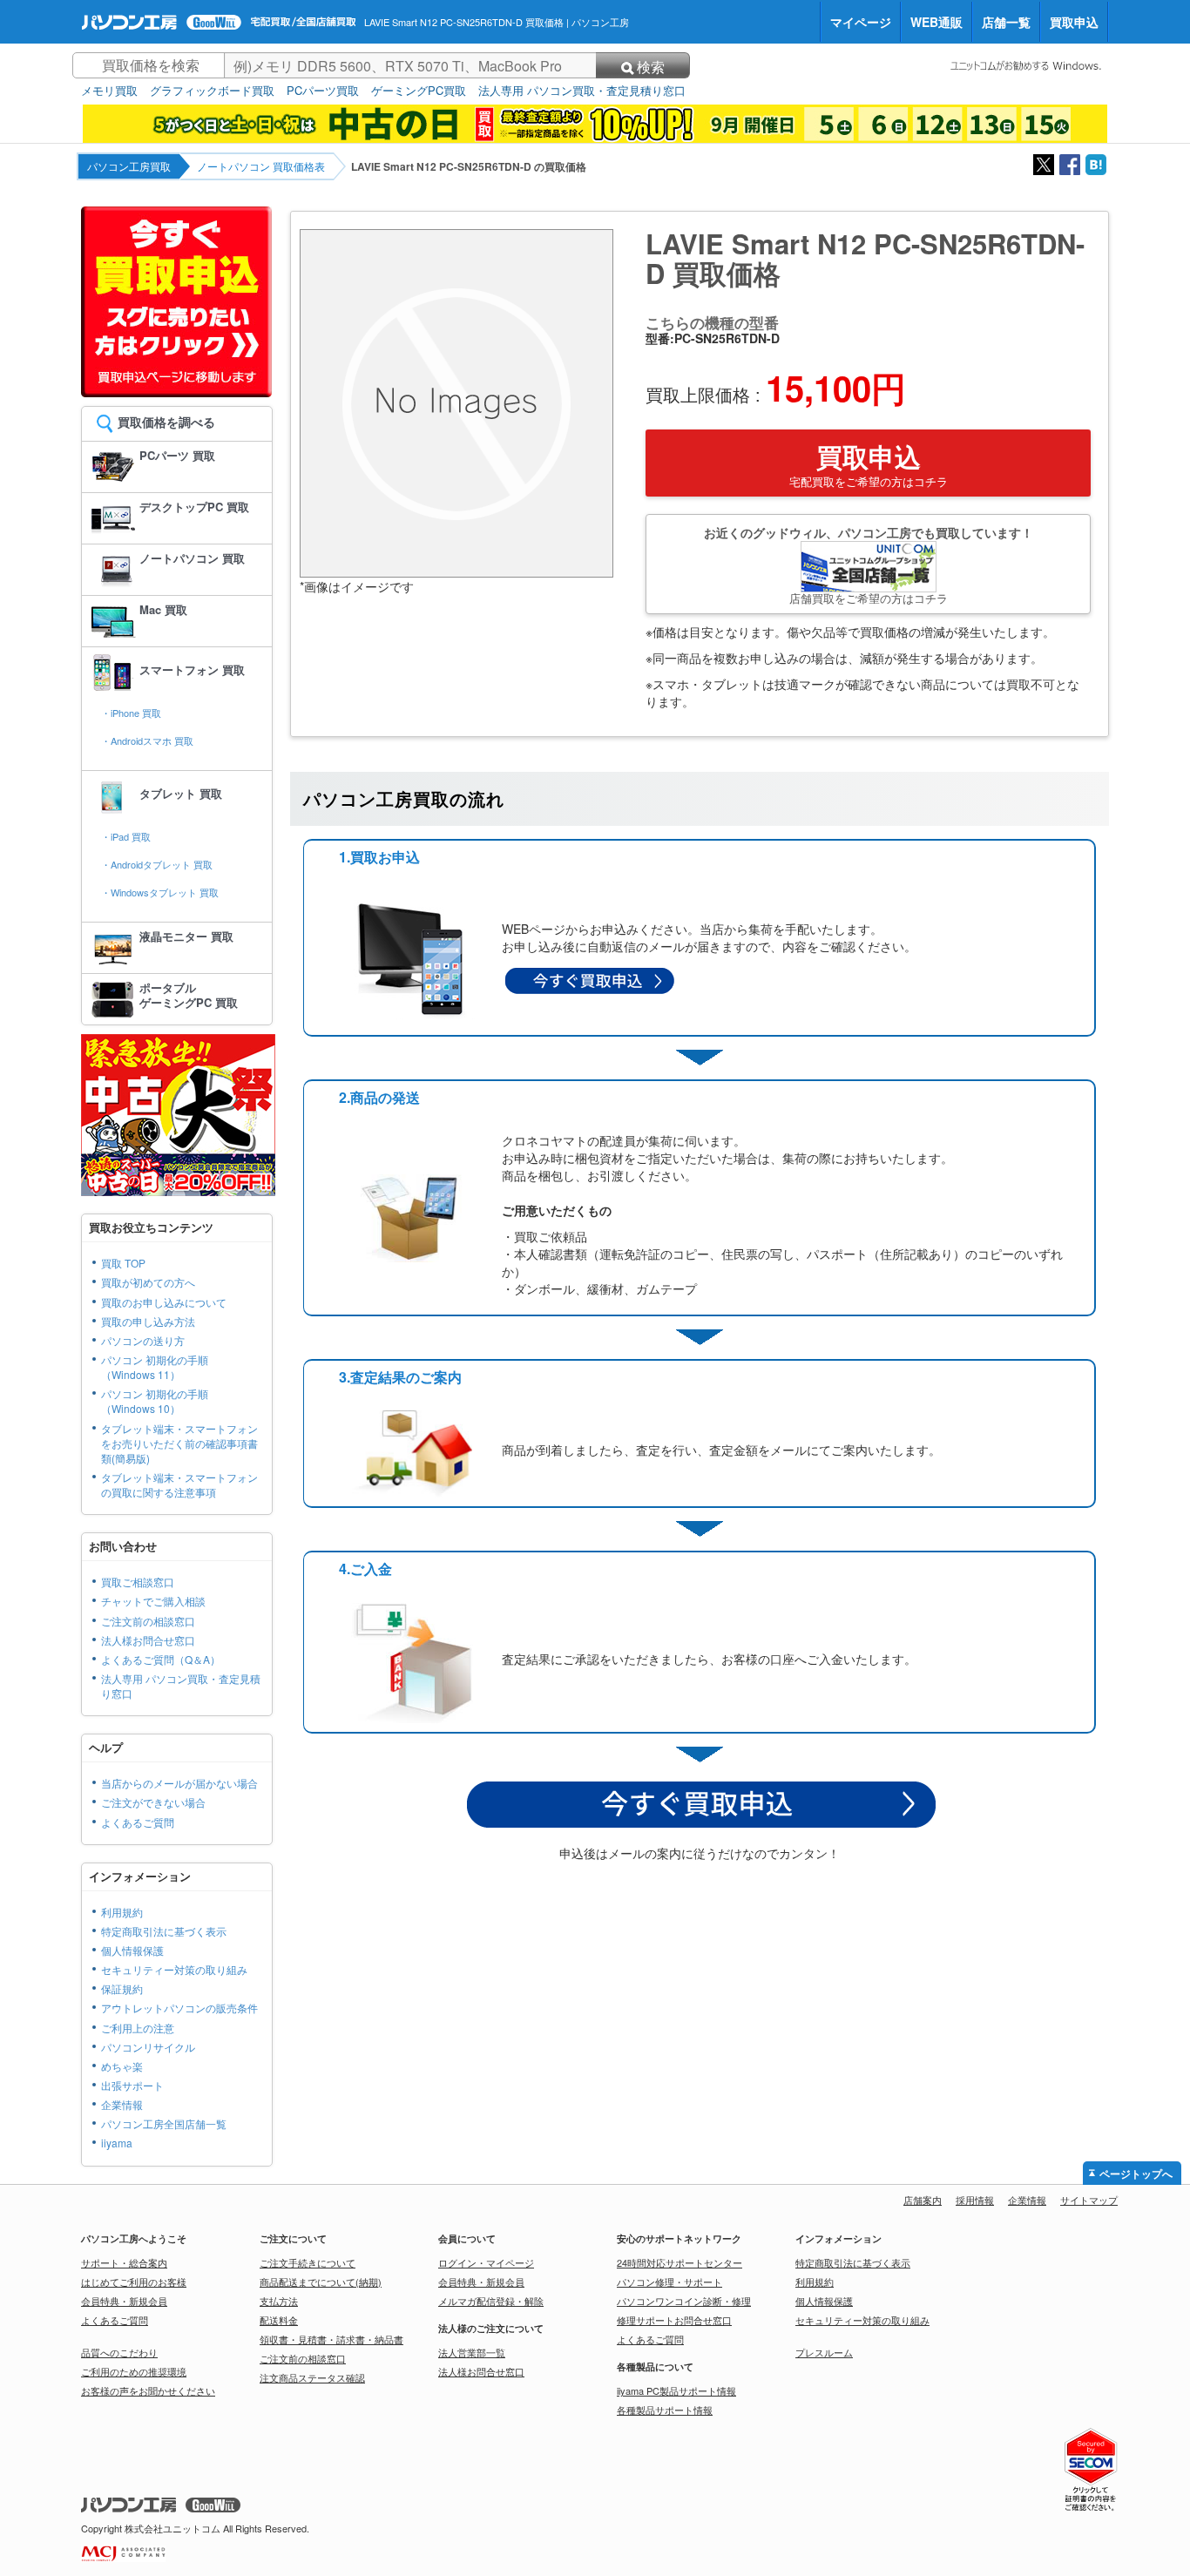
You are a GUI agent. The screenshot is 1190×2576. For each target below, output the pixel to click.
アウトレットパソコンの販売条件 (179, 2008)
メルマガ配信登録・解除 (491, 2301)
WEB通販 (936, 22)
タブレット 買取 (181, 793)
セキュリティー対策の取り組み (174, 1969)
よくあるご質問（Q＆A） (161, 1659)
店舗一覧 (1006, 22)
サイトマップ (1089, 2200)
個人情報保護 (132, 1950)
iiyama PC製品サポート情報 (676, 2390)
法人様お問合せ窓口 (148, 1640)
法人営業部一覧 (472, 2352)
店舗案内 (923, 2200)
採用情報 (975, 2200)
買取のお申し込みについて (164, 1302)
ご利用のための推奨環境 (134, 2371)
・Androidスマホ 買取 (147, 740)
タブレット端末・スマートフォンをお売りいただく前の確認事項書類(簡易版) (179, 1443)
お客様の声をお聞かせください (148, 2390)
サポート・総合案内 (124, 2262)
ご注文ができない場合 (153, 1802)
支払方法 (279, 2301)
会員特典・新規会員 (124, 2301)
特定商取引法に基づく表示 (164, 1931)
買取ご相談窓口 (138, 1582)
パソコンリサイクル (148, 2047)
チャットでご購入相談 (153, 1601)
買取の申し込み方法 (148, 1321)
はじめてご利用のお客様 (134, 2282)
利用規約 (122, 1912)
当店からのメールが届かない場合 (179, 1783)
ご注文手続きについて (308, 2262)
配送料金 (279, 2320)
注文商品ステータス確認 (312, 2377)
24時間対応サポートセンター (680, 2262)
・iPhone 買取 (131, 713)
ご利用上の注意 (138, 2028)
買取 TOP (123, 1263)
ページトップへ (1136, 2174)
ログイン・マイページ (486, 2262)
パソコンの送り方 (143, 1340)
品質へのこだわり (119, 2352)
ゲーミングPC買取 (419, 91)
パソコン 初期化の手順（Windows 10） (155, 1401)
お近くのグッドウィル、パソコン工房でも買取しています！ (869, 565)
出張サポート (132, 2085)
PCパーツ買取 (323, 91)
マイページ (861, 22)
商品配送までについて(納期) (321, 2282)
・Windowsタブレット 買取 (160, 892)
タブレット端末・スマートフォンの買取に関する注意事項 (179, 1484)
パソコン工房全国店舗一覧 (164, 2123)
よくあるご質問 (138, 1822)
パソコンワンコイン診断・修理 (684, 2301)
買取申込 (1074, 22)
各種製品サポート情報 (665, 2410)
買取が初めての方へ (148, 1282)
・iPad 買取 (126, 836)
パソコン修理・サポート (669, 2282)
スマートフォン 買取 (192, 669)
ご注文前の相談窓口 (148, 1621)
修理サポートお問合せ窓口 (674, 2320)
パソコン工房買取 (129, 166)
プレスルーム (824, 2352)
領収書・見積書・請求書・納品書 (331, 2339)
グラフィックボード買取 (212, 91)
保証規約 (122, 1988)
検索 (651, 67)
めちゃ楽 (122, 2066)
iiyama (117, 2143)
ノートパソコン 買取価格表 (261, 166)
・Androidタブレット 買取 (157, 864)
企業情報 (122, 2104)
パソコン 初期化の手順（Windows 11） (155, 1367)
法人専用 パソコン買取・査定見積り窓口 (582, 91)
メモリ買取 (109, 91)
